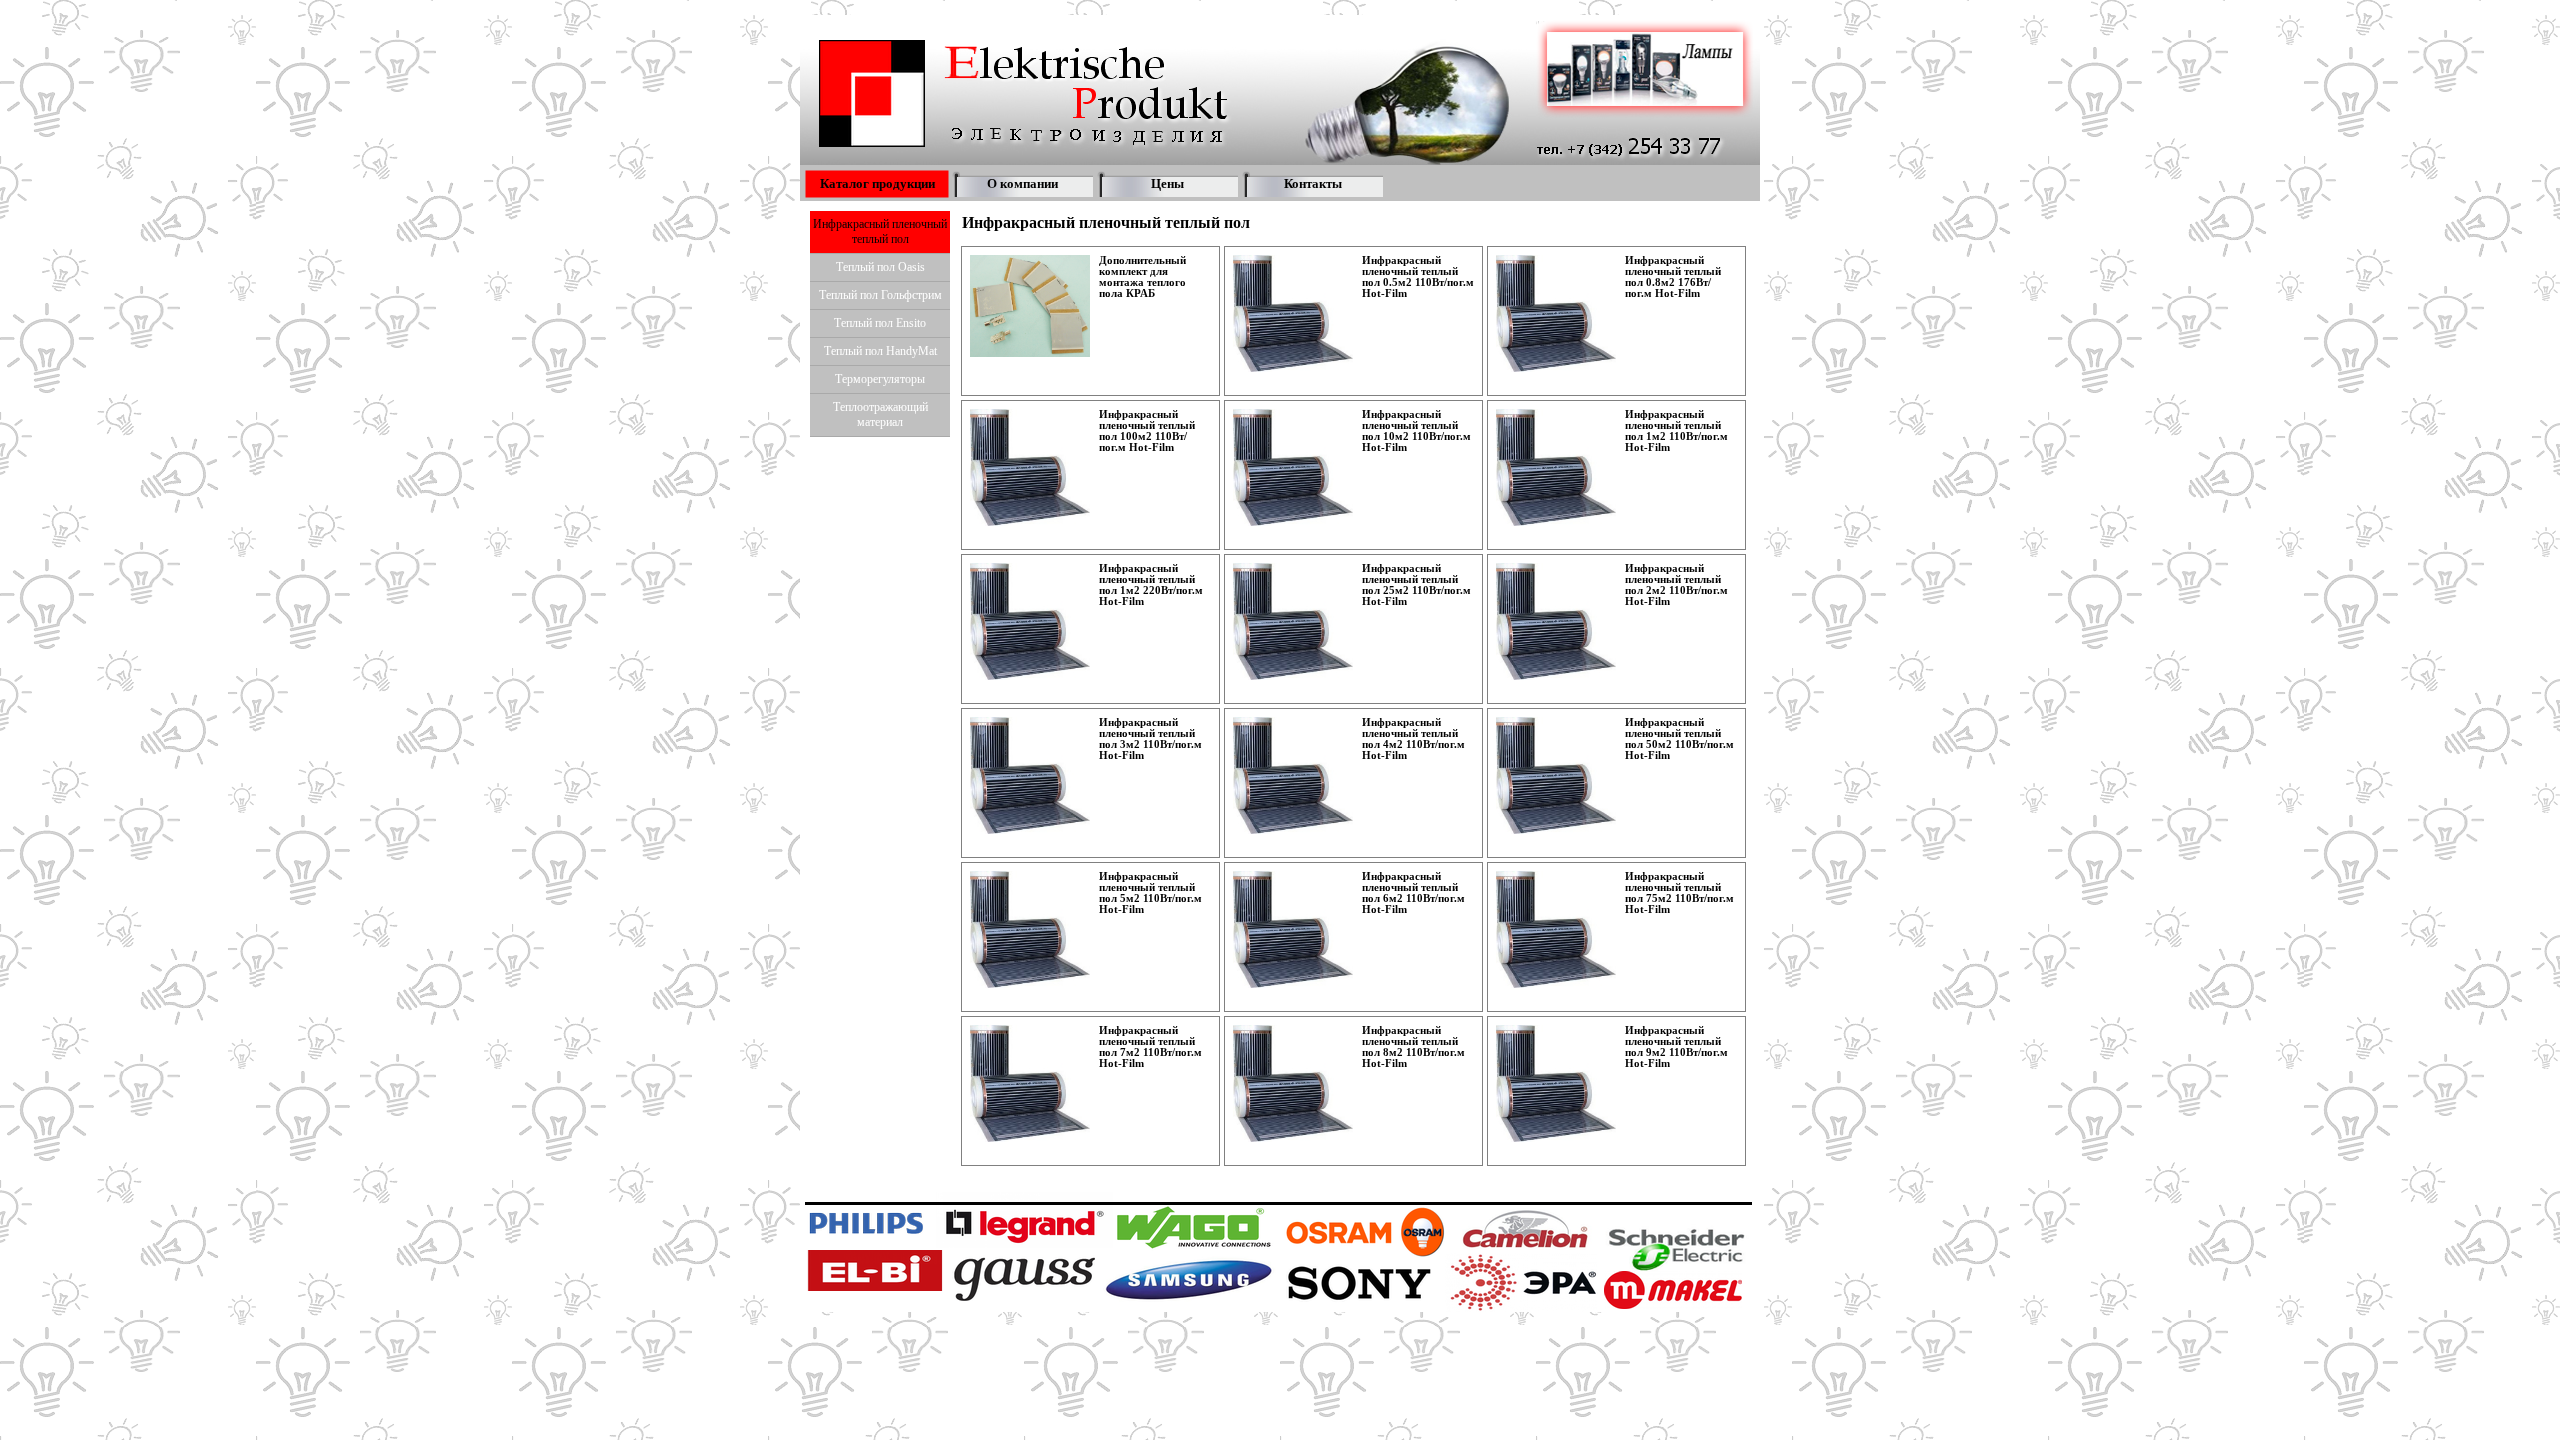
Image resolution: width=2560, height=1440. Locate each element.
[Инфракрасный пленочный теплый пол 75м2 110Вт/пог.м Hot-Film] (1556, 929)
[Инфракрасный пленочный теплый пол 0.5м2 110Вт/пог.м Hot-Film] (1293, 313)
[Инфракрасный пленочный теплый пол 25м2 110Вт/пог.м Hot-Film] (1293, 621)
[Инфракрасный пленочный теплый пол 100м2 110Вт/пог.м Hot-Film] (1030, 467)
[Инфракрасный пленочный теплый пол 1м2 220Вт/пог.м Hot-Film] (1030, 621)
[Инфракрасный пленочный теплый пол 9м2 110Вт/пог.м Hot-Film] (1556, 1083)
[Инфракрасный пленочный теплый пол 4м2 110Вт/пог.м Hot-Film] (1293, 775)
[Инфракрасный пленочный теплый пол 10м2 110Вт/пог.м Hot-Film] (1293, 467)
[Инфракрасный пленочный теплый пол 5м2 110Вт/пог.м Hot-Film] (1030, 929)
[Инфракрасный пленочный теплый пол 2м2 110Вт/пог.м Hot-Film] (1556, 621)
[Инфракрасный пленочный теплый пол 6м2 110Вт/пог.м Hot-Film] (1293, 929)
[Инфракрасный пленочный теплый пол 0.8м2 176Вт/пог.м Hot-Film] (1556, 313)
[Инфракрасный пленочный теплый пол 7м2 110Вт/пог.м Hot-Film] (1030, 1083)
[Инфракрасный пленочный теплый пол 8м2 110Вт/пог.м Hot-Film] (1293, 1083)
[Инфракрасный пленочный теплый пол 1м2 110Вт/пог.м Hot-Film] (1556, 467)
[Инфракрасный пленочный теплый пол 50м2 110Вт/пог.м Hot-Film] (1556, 775)
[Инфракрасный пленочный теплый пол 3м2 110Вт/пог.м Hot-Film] (1030, 775)
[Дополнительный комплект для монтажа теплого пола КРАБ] (1030, 306)
